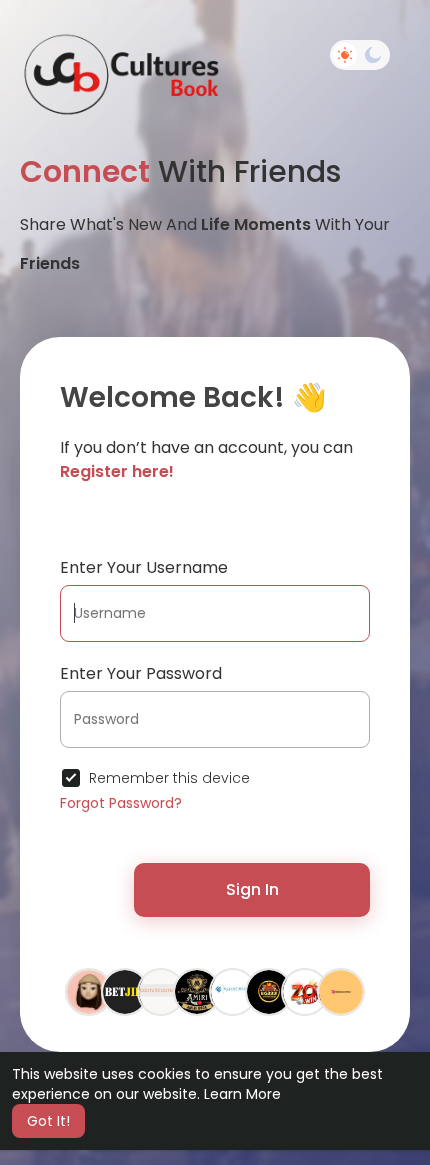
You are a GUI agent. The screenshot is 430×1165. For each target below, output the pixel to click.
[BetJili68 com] (125, 991)
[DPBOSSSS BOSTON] (341, 991)
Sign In (252, 889)
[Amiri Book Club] (197, 991)
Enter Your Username (144, 567)
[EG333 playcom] (269, 991)
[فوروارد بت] (89, 991)
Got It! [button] (48, 1121)
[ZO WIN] (305, 991)
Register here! (117, 471)
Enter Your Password (141, 673)
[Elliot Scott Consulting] (233, 991)
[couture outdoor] (161, 991)
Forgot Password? (121, 803)
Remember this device (169, 778)
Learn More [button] (242, 1094)
